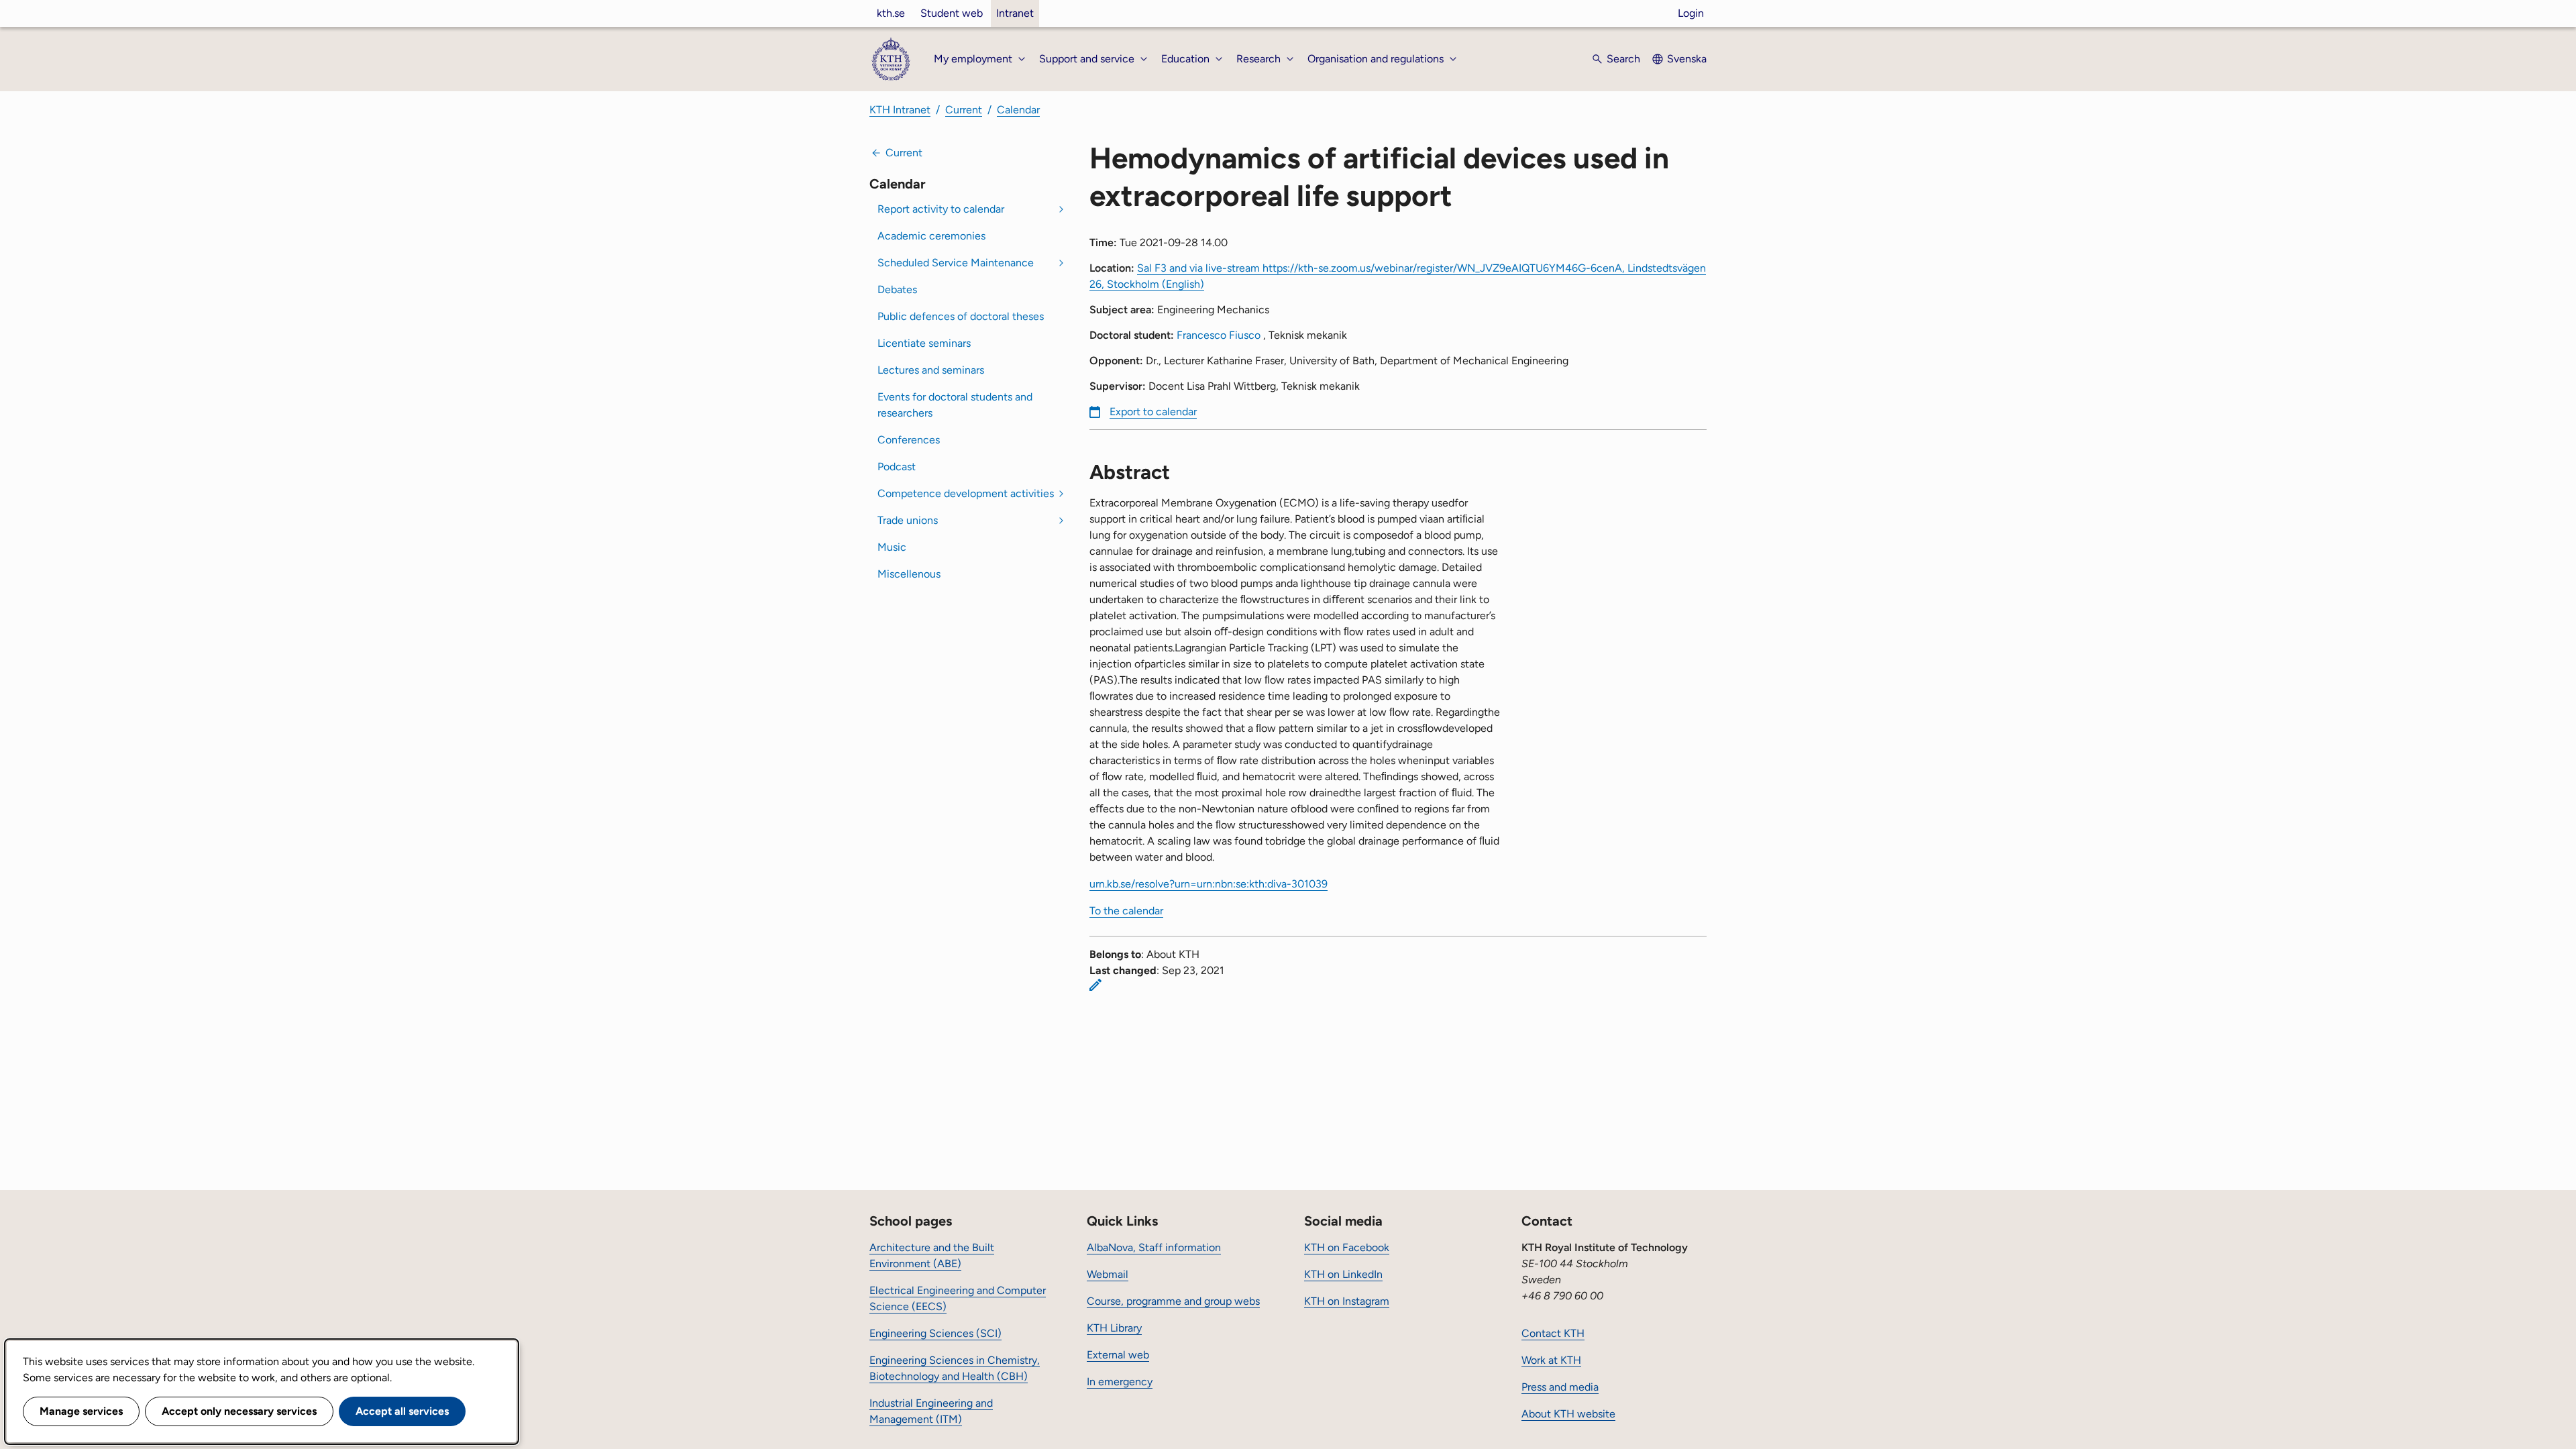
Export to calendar (1153, 412)
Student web (952, 13)
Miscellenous (909, 574)
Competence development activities (966, 493)
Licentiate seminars (924, 343)
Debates (897, 289)
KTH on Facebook (1347, 1247)
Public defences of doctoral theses (961, 316)
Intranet (1015, 13)
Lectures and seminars (931, 370)
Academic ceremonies (931, 236)
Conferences (909, 440)
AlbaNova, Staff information (1154, 1247)
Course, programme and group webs (1173, 1301)
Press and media (1560, 1387)
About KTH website (1568, 1414)
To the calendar (1126, 911)
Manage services (81, 1411)
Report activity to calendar (941, 209)
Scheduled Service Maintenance (956, 263)
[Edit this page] (1095, 985)
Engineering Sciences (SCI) (935, 1333)
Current (964, 110)
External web (1118, 1355)
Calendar (1018, 110)
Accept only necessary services (239, 1411)
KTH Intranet (900, 110)
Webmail (1108, 1274)
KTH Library (1114, 1328)
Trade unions (908, 520)
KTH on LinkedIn (1343, 1274)
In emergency (1120, 1382)
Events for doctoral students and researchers (955, 405)
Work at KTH (1551, 1360)
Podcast (897, 467)
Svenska (1687, 59)
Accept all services (402, 1411)
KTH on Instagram (1347, 1301)
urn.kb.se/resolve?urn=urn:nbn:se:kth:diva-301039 (1209, 884)
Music (892, 547)
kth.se (891, 13)
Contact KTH (1553, 1333)
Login (1691, 13)
